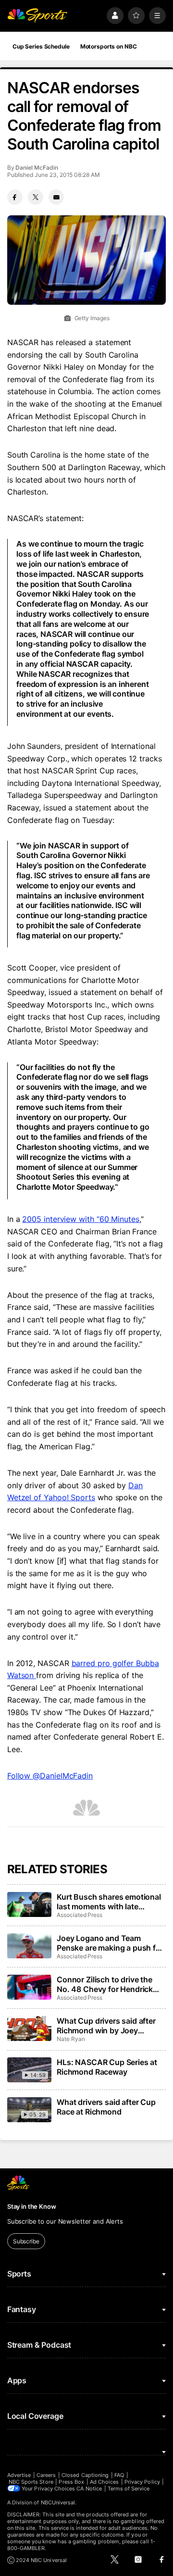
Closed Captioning (85, 2475)
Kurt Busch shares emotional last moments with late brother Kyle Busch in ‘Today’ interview (109, 1902)
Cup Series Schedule (41, 46)
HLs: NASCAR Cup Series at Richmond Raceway (107, 2067)
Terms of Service (129, 2489)
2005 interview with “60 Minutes (81, 1219)
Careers (46, 2475)
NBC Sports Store (31, 2482)
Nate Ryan (71, 2039)
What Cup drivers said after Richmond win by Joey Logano (106, 2026)
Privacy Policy (142, 2482)
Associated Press (80, 1915)
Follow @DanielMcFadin (50, 1776)
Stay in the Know (32, 2206)
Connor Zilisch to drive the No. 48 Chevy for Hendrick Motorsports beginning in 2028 (105, 1984)
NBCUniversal (58, 2502)
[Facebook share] (15, 197)
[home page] (37, 16)
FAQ (119, 2475)
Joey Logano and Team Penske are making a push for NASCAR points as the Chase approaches (110, 1943)
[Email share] (56, 197)
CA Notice (89, 2489)
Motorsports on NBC (109, 46)
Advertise (19, 2475)
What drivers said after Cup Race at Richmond (106, 2107)
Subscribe (26, 2241)
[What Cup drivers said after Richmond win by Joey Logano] (29, 2028)
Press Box (71, 2482)
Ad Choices (105, 2482)
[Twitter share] (36, 197)
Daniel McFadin (37, 168)
